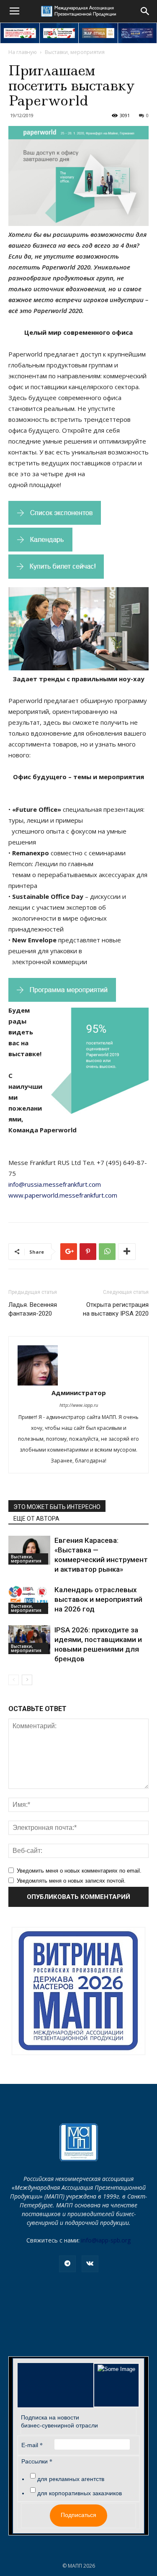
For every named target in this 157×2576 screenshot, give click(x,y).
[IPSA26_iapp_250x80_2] (59, 33)
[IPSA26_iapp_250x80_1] (20, 33)
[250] (98, 33)
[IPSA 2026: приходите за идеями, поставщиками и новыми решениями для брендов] (29, 1640)
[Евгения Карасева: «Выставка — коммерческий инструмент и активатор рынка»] (29, 1550)
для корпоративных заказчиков (80, 2493)
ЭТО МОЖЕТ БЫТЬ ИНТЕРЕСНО (57, 1507)
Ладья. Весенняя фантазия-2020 (33, 1309)
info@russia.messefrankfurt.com (55, 1184)
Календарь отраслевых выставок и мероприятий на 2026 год (98, 1599)
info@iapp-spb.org (106, 2240)
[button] (145, 11)
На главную (23, 52)
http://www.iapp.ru (79, 1405)
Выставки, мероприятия (75, 52)
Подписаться (78, 2515)
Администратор (79, 1393)
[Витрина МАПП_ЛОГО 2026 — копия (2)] (78, 1991)
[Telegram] (67, 2264)
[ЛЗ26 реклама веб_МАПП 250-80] (138, 33)
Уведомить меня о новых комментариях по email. (79, 1871)
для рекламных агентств (71, 2479)
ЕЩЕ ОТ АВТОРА (36, 1519)
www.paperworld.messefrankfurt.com (63, 1195)
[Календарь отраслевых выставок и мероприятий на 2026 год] (29, 1600)
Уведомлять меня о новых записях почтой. (71, 1881)
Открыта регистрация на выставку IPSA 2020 (116, 1309)
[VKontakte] (90, 2264)
